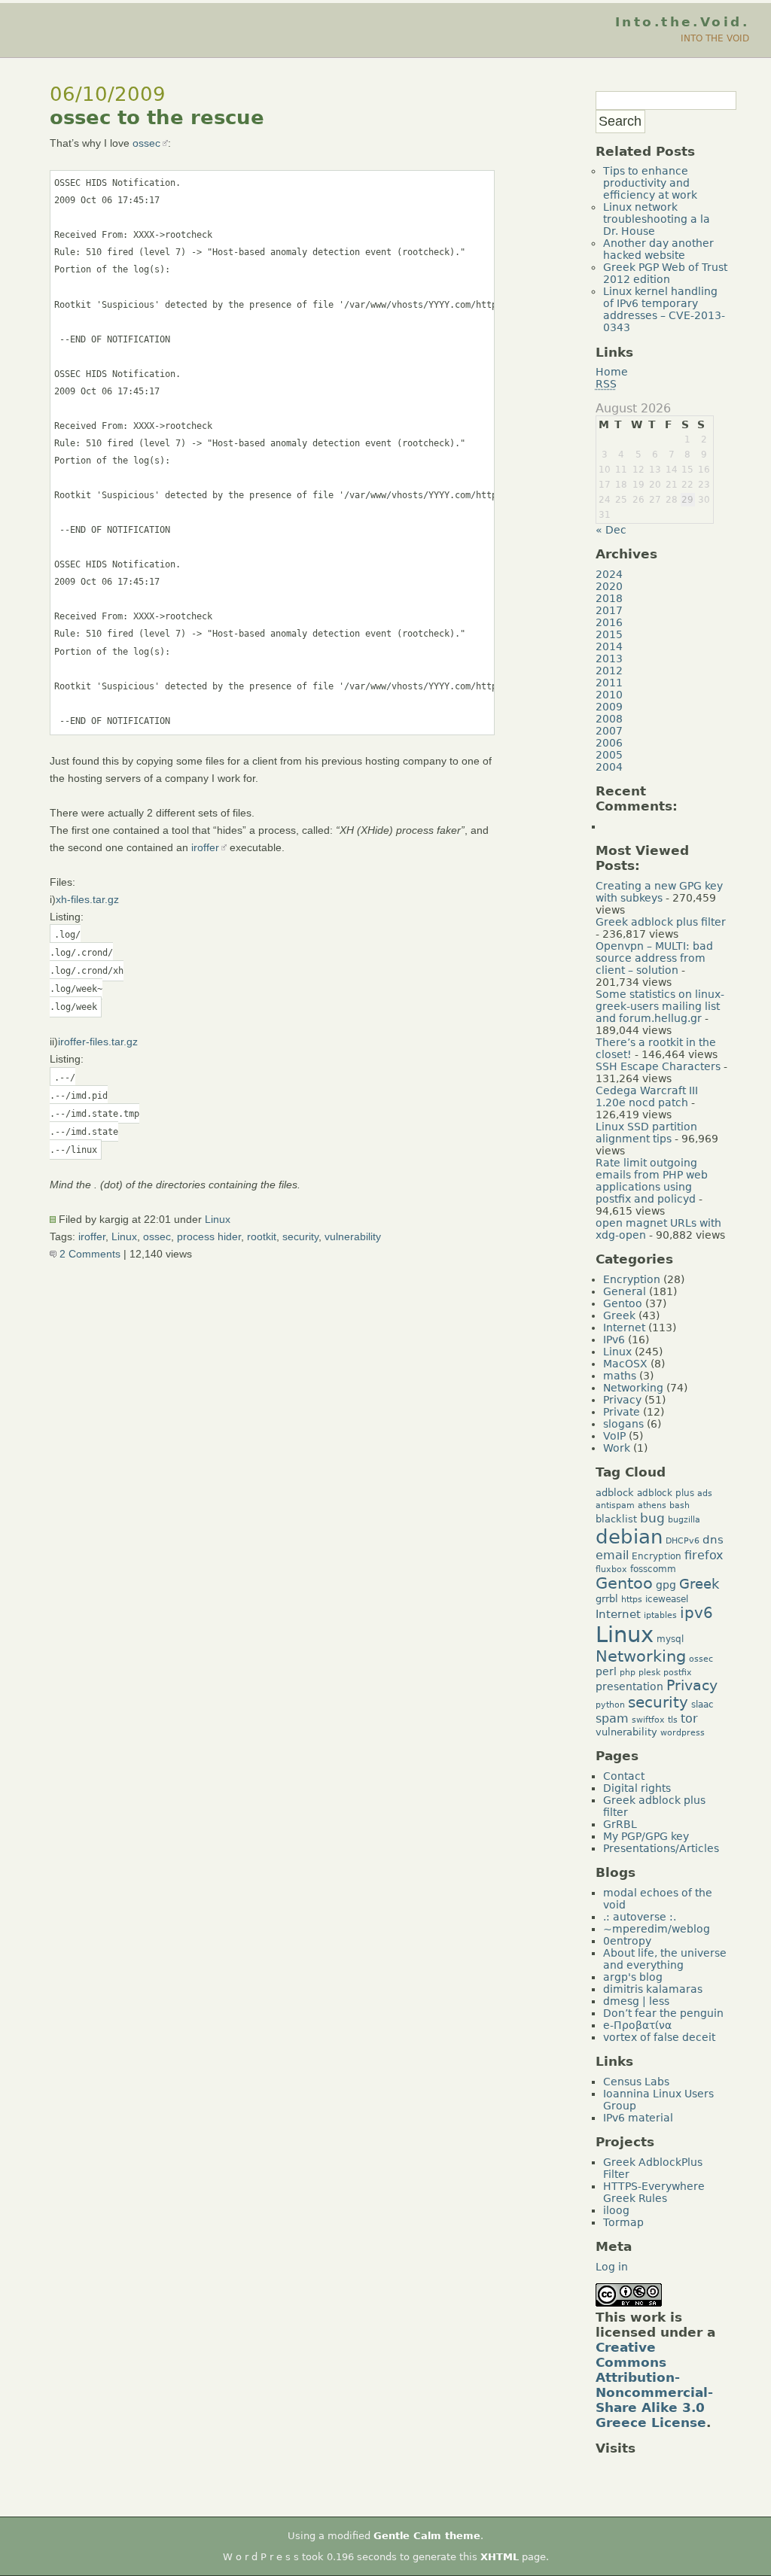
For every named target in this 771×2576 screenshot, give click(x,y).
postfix (678, 1673)
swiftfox (648, 1720)
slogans (623, 1424)
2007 (609, 731)
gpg (666, 1585)
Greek (619, 1315)
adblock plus (666, 1493)
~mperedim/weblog (657, 1929)
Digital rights (637, 1788)
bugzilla (684, 1520)
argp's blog (633, 1977)
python (610, 1705)
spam (612, 1719)
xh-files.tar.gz (87, 899)
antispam (615, 1505)
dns (713, 1539)
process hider (209, 1236)
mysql (670, 1639)
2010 (609, 695)
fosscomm (653, 1569)
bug (652, 1518)
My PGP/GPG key (646, 1836)
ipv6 (696, 1613)
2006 (609, 743)
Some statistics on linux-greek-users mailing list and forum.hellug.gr (660, 1006)
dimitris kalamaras (653, 1989)
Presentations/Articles (661, 1848)
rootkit (262, 1236)
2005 (609, 755)
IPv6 (614, 1340)
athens (652, 1505)
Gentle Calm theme (427, 2536)
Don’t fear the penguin (663, 2013)
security (300, 1236)
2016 (609, 622)
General (625, 1291)
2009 (609, 707)
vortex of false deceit (659, 2037)
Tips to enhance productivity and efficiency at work (650, 183)
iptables (660, 1615)
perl (606, 1671)
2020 (609, 586)
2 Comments (88, 1254)
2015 (609, 634)
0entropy (627, 1941)
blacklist (616, 1519)
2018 (609, 598)
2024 (609, 574)
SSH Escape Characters (658, 1066)
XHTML (500, 2557)
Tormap (623, 2222)
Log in (612, 2267)
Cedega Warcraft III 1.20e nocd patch (647, 1096)
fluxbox (611, 1569)
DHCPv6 (683, 1541)
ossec (146, 143)
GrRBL (620, 1824)
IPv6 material (638, 2118)
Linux (218, 1219)
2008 (609, 719)
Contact (624, 1776)
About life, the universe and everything (665, 1959)
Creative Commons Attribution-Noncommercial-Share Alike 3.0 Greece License (654, 2385)
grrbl (607, 1599)
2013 (609, 658)
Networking (633, 1388)
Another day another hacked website (658, 249)
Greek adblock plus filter (661, 922)
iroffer (205, 847)
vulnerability (353, 1236)
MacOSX (625, 1364)
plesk (649, 1673)
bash (680, 1505)
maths (620, 1376)
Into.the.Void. (682, 22)
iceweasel (667, 1599)
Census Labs (636, 2082)
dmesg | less (636, 2001)
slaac (702, 1705)
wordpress (683, 1733)
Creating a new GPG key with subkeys (659, 892)
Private (622, 1412)
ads (705, 1493)
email (612, 1556)
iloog (616, 2210)
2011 (609, 683)
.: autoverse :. (640, 1917)
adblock (615, 1493)
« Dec (611, 530)
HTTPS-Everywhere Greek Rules (654, 2192)
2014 (609, 646)
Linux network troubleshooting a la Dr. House (657, 219)
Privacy (622, 1400)
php (628, 1673)
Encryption (632, 1279)
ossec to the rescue (157, 117)
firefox (704, 1555)
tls (673, 1720)
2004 (609, 767)
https (632, 1600)
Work (617, 1448)
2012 (609, 671)
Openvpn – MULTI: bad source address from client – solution (654, 958)
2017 (609, 610)
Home (612, 372)
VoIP (614, 1436)
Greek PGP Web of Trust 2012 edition (665, 273)
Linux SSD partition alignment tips (646, 1133)
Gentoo (623, 1303)
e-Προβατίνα (637, 2025)
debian (629, 1537)
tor (689, 1718)
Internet (624, 1328)
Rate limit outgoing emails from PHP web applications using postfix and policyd (652, 1181)
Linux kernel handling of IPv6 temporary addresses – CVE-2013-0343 (664, 309)
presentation (629, 1686)
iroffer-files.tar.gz (98, 1042)
